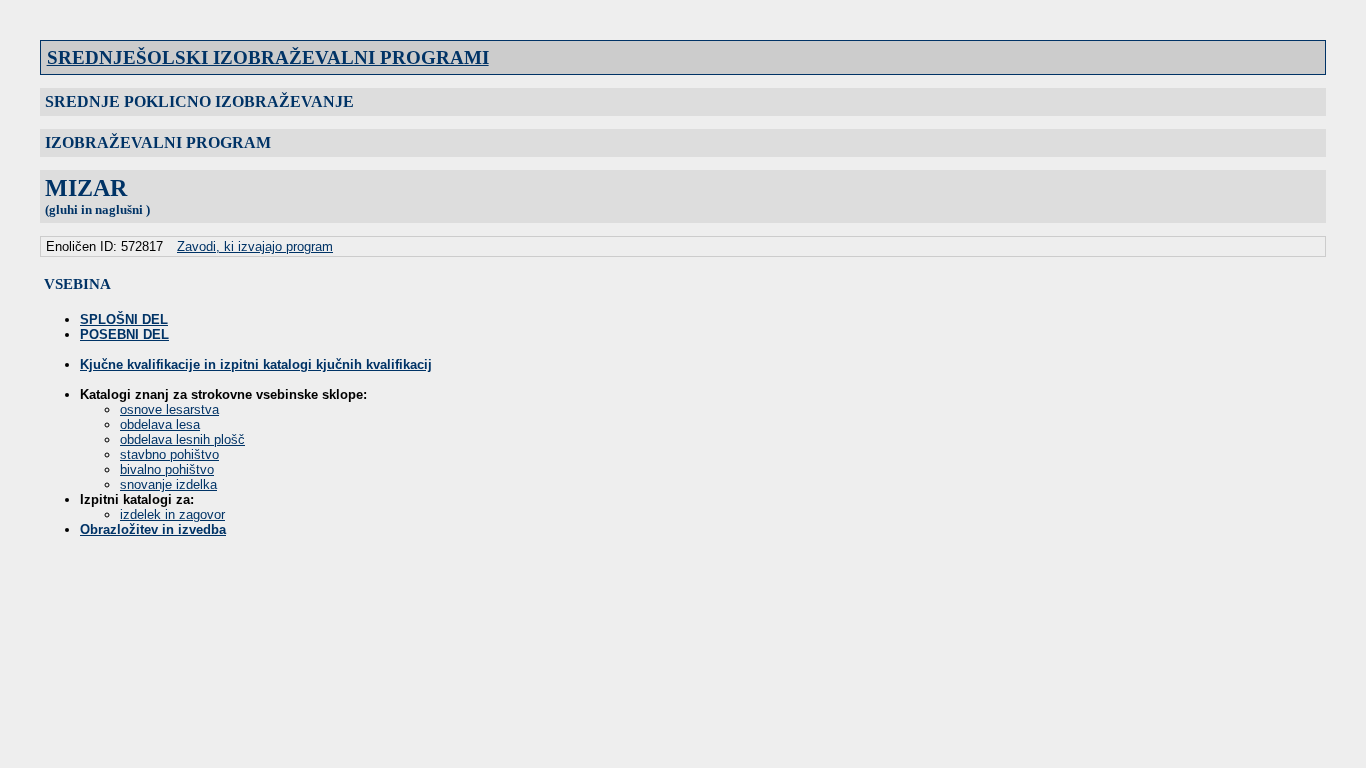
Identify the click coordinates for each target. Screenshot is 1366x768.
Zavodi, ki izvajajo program (255, 246)
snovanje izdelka (168, 484)
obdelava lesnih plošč (182, 439)
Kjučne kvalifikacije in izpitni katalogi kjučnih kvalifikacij (256, 364)
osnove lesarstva (169, 409)
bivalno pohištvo (167, 469)
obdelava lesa (160, 424)
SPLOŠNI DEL (124, 319)
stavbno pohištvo (169, 454)
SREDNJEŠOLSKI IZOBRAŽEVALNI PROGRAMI (268, 57)
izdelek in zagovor (172, 514)
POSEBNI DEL (124, 334)
